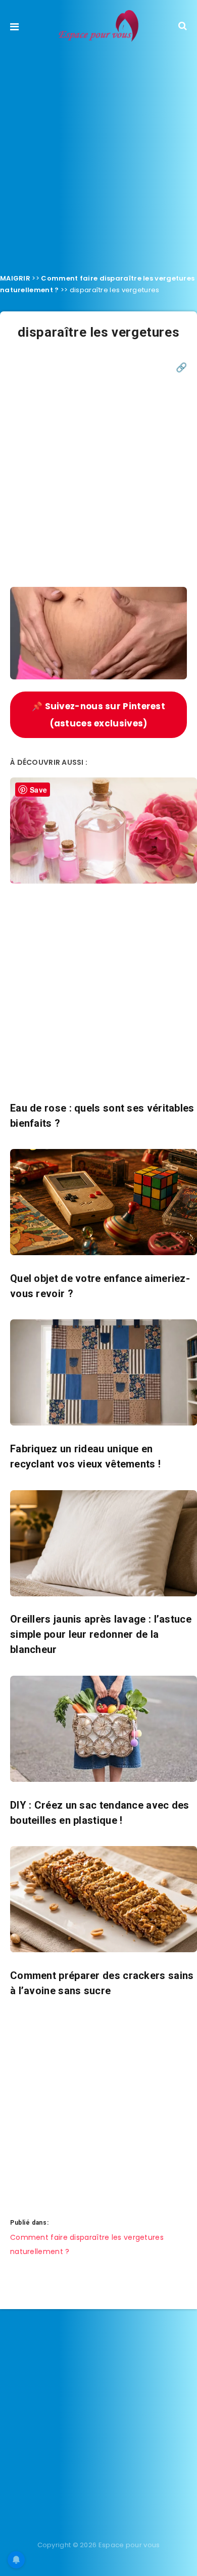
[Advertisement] (98, 155)
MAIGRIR (15, 278)
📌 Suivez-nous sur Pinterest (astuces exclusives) (98, 715)
